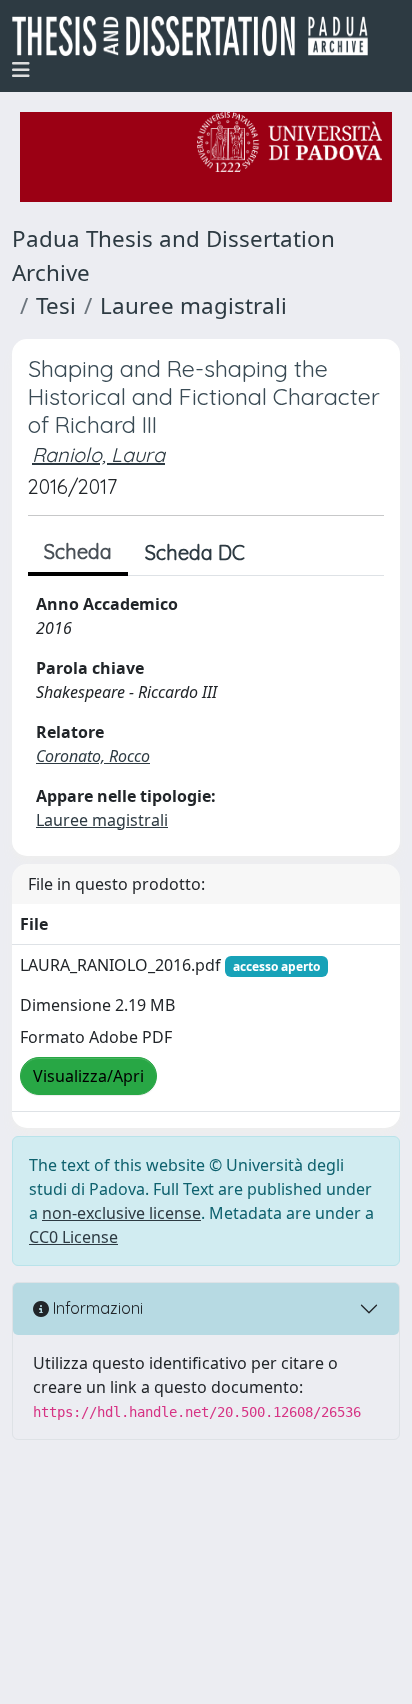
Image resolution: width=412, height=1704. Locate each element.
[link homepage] (198, 36)
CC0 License (73, 1237)
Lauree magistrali (193, 305)
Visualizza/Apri (88, 1076)
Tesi (56, 305)
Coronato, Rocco (93, 756)
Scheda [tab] (78, 551)
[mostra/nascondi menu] (21, 70)
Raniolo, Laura (98, 454)
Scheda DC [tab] (195, 552)
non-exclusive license (121, 1213)
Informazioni (96, 1308)
